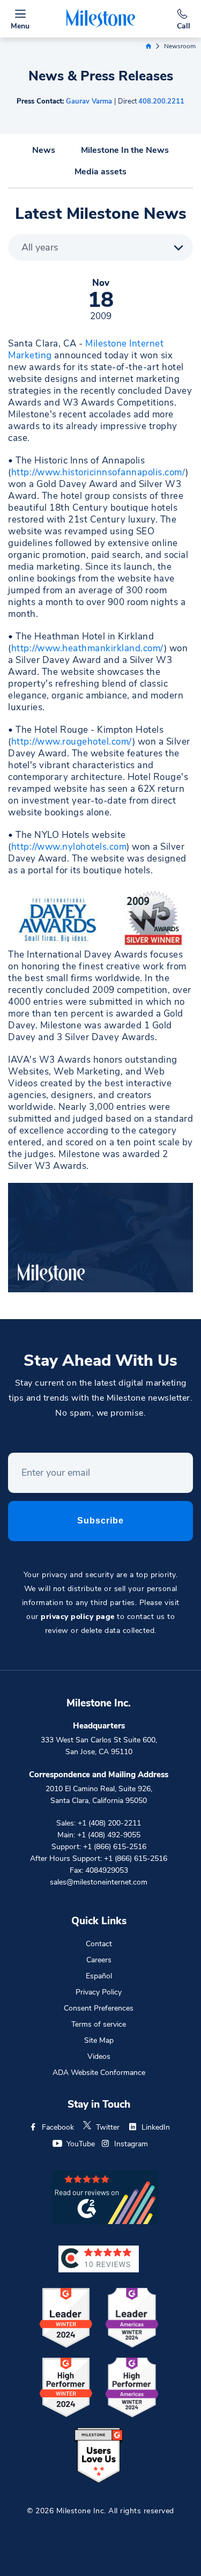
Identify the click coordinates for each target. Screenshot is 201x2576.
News (44, 150)
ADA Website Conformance (99, 2073)
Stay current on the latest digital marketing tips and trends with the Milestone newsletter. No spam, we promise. (100, 1398)
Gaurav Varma (89, 101)
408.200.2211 (161, 101)
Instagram (131, 2144)
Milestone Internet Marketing (86, 349)
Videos (99, 2056)
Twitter (108, 2127)
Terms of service (99, 2024)
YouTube (81, 2144)
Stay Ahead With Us (100, 1361)
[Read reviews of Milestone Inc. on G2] (105, 2196)
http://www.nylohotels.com (69, 847)
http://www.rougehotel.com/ (72, 742)
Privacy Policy (99, 1992)
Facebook (58, 2127)
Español (99, 1976)
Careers (99, 1960)
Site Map (99, 2040)
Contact (99, 1944)
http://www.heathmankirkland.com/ (88, 648)
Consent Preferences (99, 2008)
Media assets (100, 172)
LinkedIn (156, 2127)
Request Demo (101, 2557)
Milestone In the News (125, 150)
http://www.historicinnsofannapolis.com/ (99, 472)
